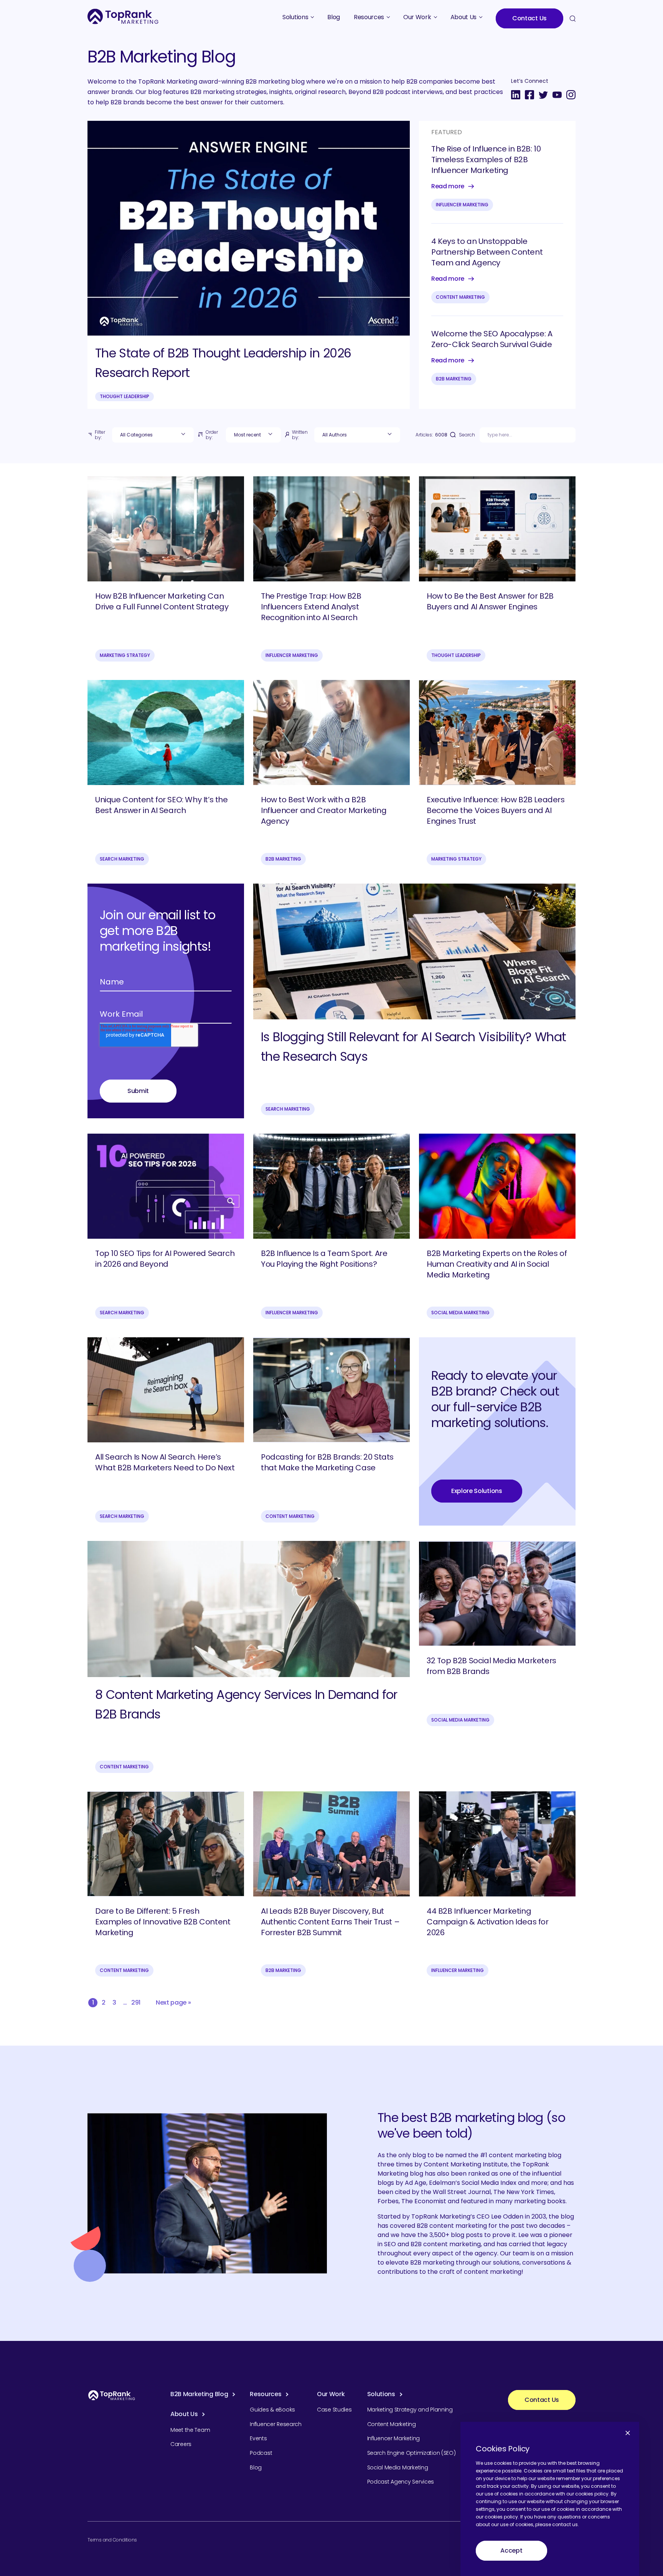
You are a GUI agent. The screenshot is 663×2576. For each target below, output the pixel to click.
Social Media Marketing (460, 1313)
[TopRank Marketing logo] (112, 2395)
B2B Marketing (454, 379)
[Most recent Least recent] (253, 435)
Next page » (173, 2002)
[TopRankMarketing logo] (123, 16)
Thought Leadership (125, 396)
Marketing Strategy (125, 655)
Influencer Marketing (462, 205)
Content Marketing (460, 297)
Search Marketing (122, 859)
